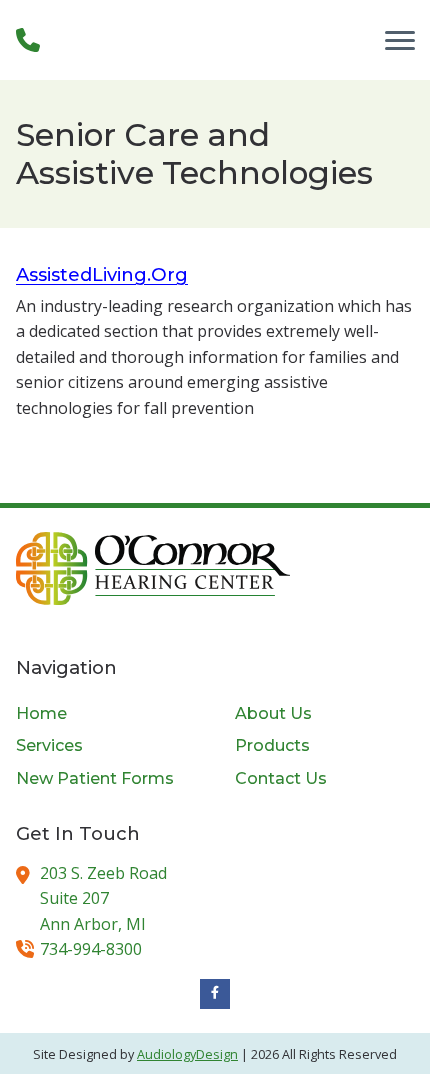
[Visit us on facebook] (215, 994)
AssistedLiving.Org (102, 274)
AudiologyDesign (187, 1054)
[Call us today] (28, 40)
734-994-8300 (91, 949)
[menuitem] (105, 714)
